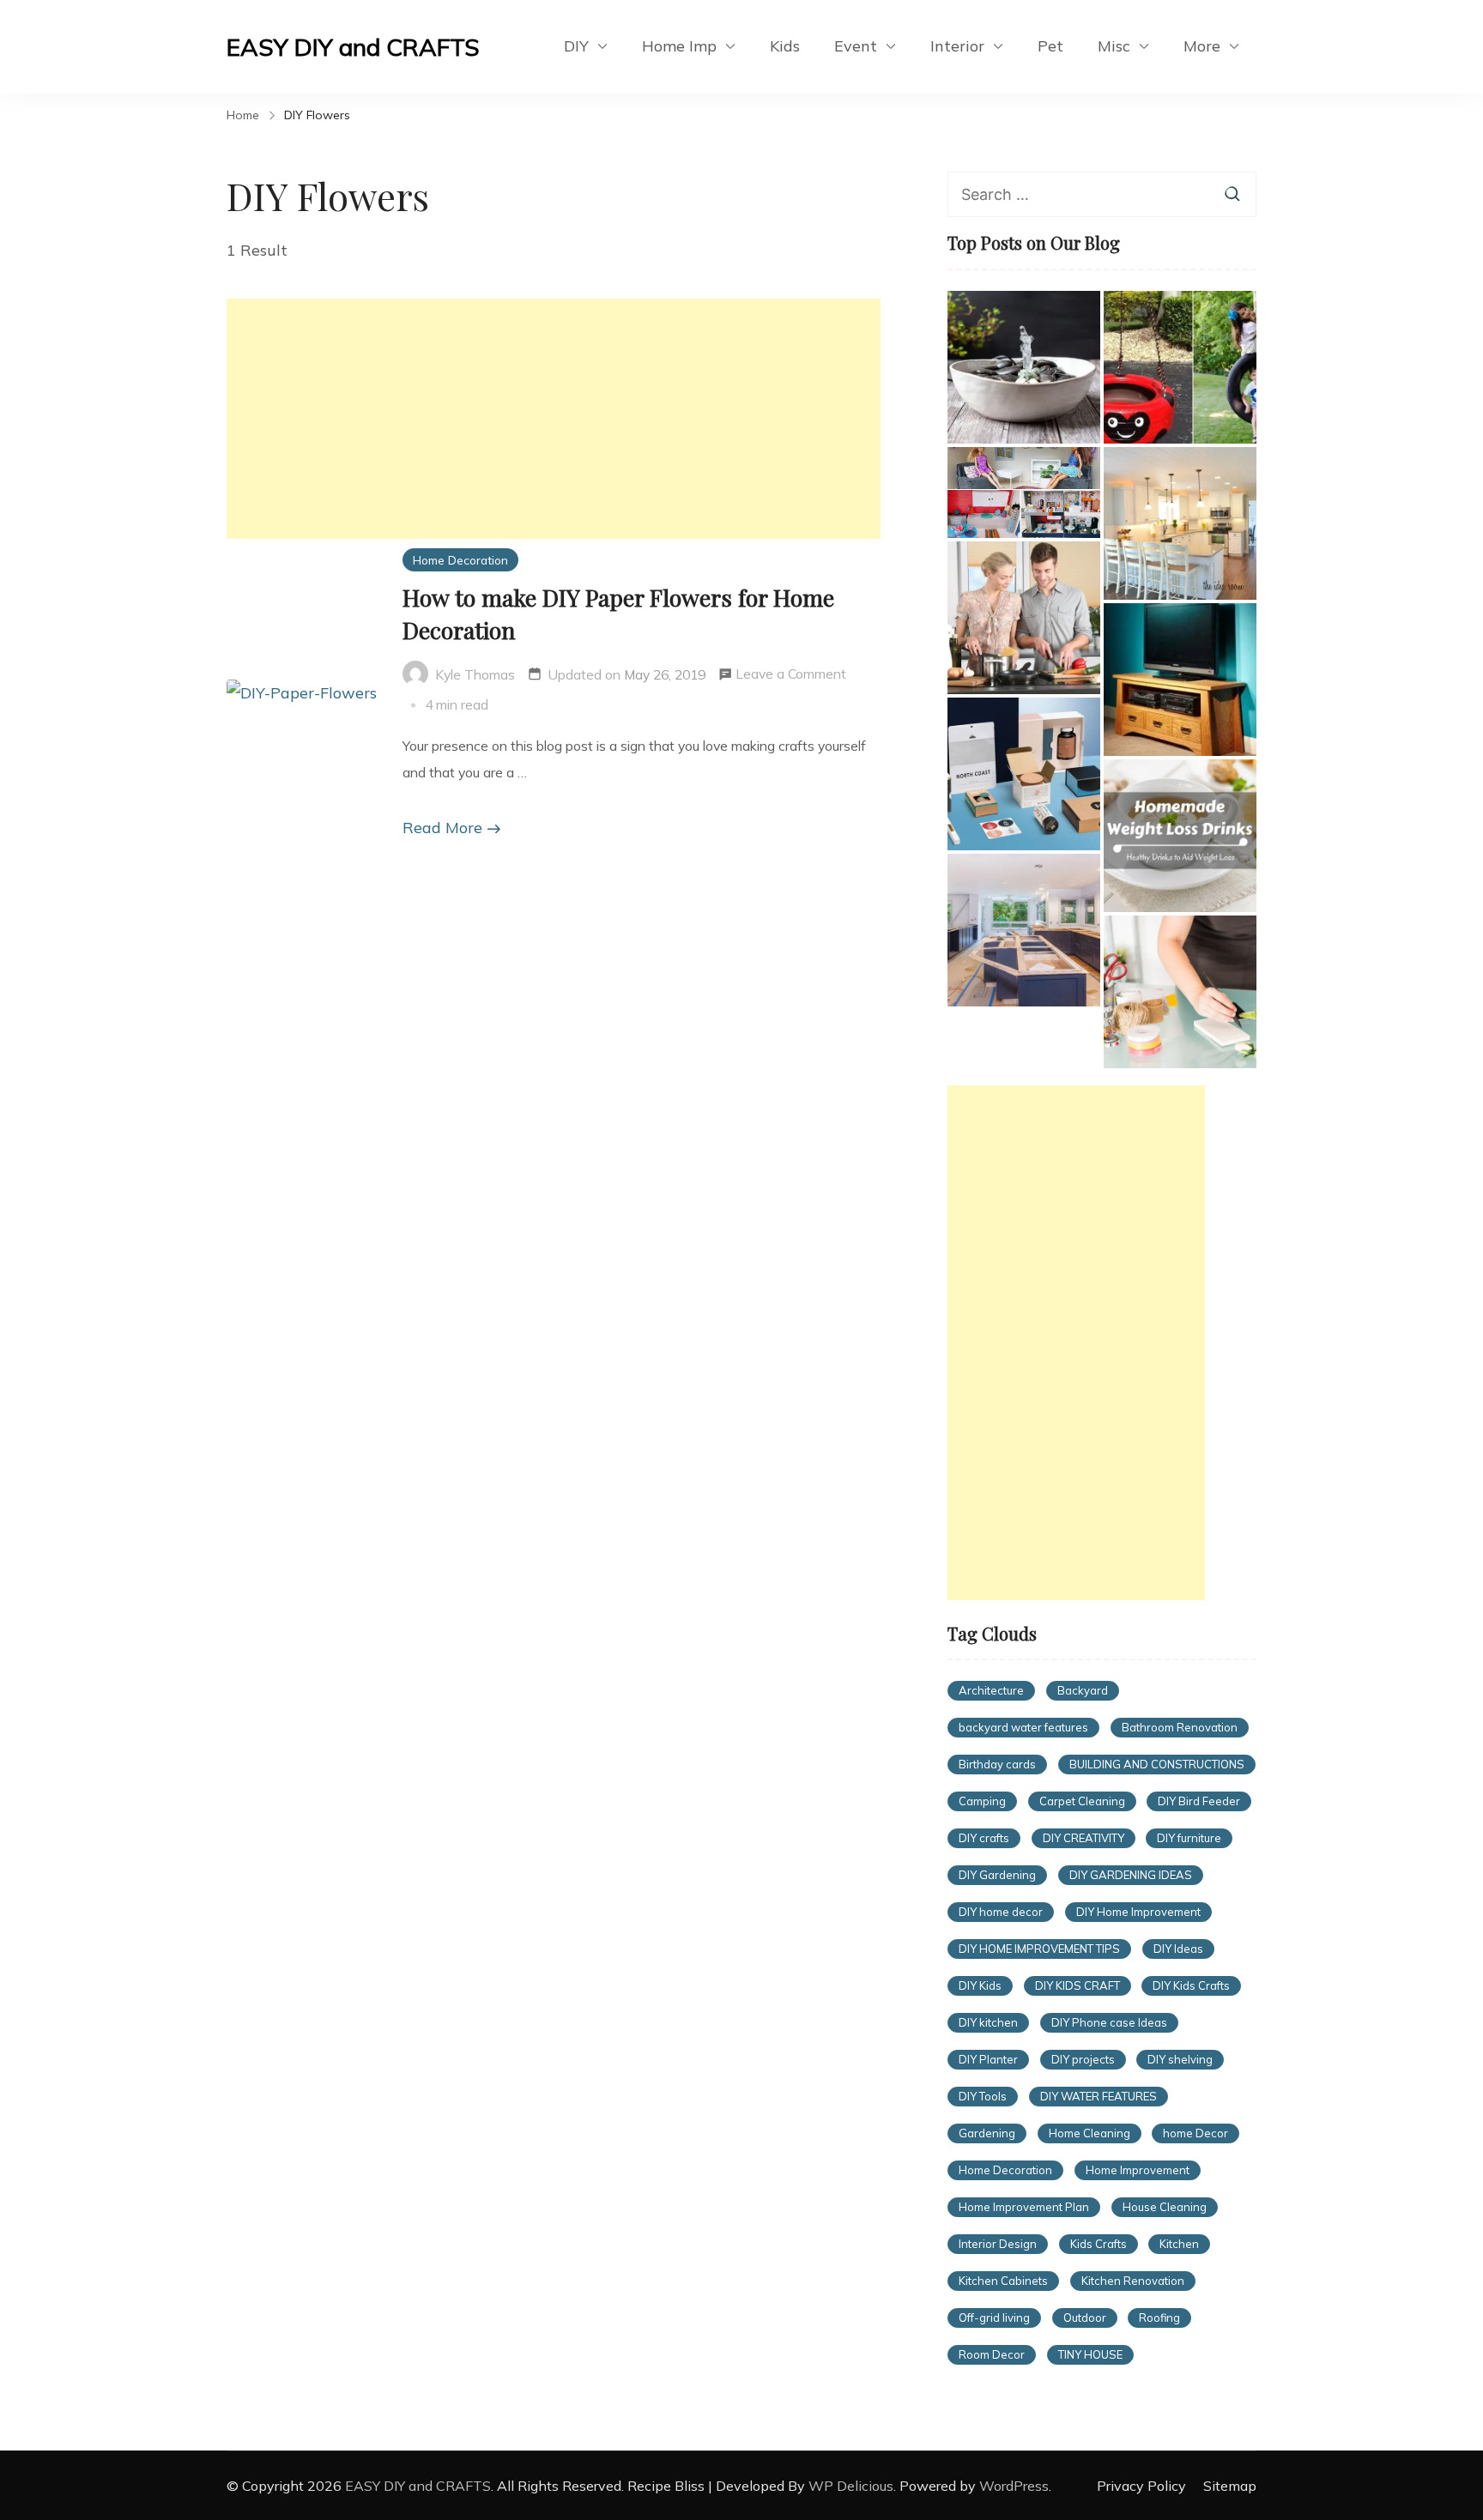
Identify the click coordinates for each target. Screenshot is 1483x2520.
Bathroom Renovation (1180, 1727)
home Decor (1195, 2133)
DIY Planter (988, 2059)
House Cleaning (1165, 2207)
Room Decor (992, 2354)
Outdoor (1085, 2318)
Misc (1114, 46)
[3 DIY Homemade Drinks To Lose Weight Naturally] (1180, 836)
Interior (957, 46)
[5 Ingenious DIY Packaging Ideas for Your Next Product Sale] (1024, 774)
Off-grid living (994, 2318)
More (1202, 46)
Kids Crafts (1099, 2244)
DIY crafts (984, 1838)
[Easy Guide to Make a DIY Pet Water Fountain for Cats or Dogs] (1024, 367)
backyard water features (1023, 1727)
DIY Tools (983, 2096)
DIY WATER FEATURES (1099, 2096)
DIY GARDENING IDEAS (1131, 1875)
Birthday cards (997, 1764)
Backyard (1083, 1690)
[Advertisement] (554, 419)
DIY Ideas (1178, 1949)
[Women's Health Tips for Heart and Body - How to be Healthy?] (1024, 618)
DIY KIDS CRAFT (1077, 1985)
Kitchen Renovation (1133, 2281)
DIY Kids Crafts (1191, 1985)
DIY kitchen (988, 2022)
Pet (1050, 46)
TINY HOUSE (1090, 2354)
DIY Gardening (997, 1875)
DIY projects (1083, 2059)
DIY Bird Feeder (1199, 1801)
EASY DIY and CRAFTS (353, 47)
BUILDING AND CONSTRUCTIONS (1157, 1764)
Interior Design (998, 2244)
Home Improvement (1138, 2170)
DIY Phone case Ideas (1109, 2022)
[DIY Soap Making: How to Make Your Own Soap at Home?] (1180, 992)
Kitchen (1179, 2244)
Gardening (987, 2133)
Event (856, 46)
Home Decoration (460, 560)
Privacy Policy (1141, 2486)
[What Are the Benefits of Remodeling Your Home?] (1024, 930)
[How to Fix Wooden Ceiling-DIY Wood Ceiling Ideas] (1180, 523)
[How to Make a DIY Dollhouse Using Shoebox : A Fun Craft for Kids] (1024, 493)
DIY (576, 46)
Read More (442, 828)
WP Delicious (851, 2486)
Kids (785, 46)
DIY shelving (1180, 2059)
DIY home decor (1001, 1912)
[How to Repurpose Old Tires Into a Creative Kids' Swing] (1180, 367)
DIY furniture (1189, 1838)
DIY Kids (980, 1985)
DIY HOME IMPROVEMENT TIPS (1039, 1949)
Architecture (991, 1690)
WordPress (1014, 2486)
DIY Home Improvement (1138, 1912)
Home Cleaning (1090, 2133)
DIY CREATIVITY (1083, 1838)
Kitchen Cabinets (1003, 2281)
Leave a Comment (791, 676)
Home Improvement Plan (1024, 2207)
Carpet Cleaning (1082, 1801)
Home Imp (679, 46)
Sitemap (1230, 2486)
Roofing (1159, 2318)
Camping (982, 1801)
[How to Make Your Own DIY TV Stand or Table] (1180, 680)
